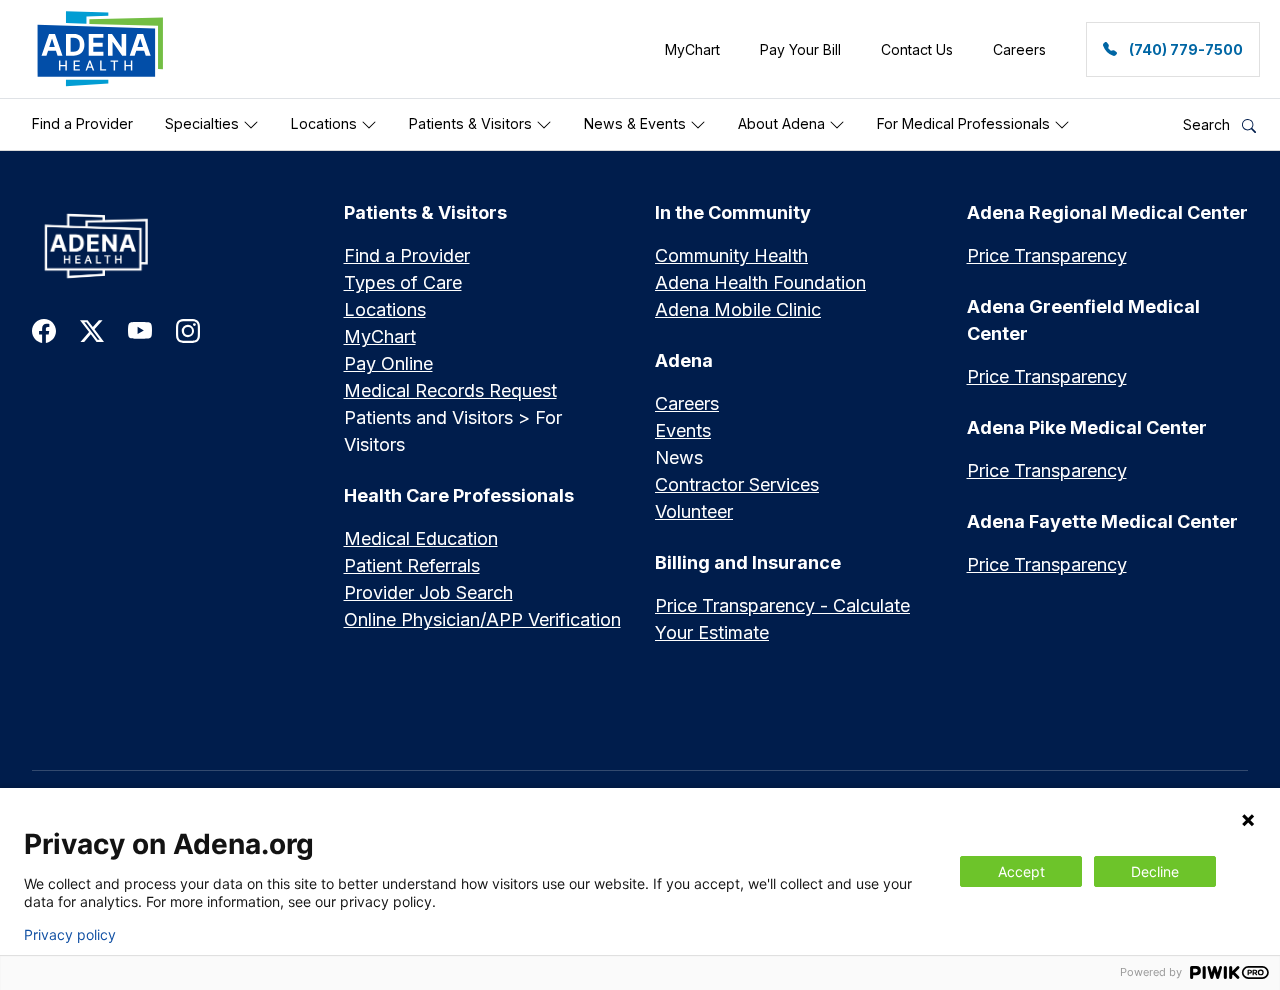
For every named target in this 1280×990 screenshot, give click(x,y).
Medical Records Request (450, 390)
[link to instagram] (188, 329)
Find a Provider (82, 123)
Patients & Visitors (472, 123)
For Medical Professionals (965, 123)
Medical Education (421, 538)
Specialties (204, 123)
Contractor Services (737, 484)
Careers (687, 403)
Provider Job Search (428, 592)
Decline (1155, 871)
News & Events (637, 123)
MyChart (380, 336)
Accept (1021, 871)
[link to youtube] (140, 329)
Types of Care (403, 282)
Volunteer (694, 511)
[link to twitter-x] (92, 329)
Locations (326, 123)
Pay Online (388, 363)
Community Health (731, 255)
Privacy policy (70, 935)
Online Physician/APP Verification (482, 619)
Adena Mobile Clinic (738, 309)
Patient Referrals (412, 565)
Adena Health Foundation (760, 282)
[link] (100, 49)
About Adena (783, 123)
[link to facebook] (44, 329)
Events (683, 430)
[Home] (173, 245)
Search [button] (1208, 124)
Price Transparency (1047, 255)
